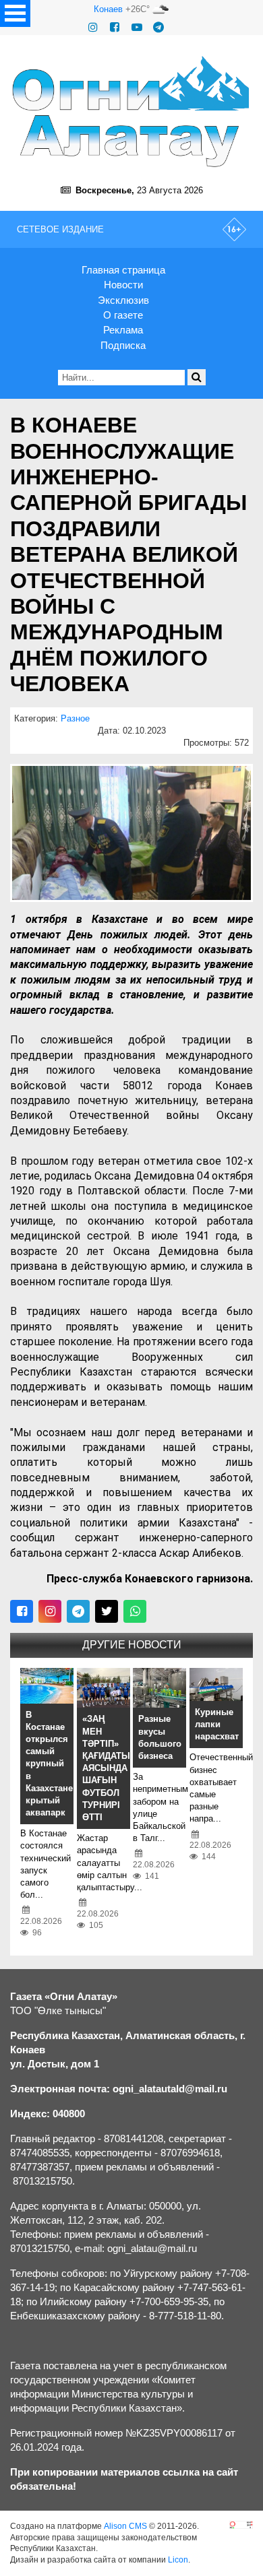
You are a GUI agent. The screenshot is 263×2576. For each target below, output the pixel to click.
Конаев (108, 9)
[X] (107, 1611)
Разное (75, 718)
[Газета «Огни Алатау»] (131, 111)
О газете (123, 315)
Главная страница (123, 270)
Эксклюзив (123, 300)
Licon (178, 2560)
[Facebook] (115, 27)
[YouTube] (137, 27)
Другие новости (132, 1645)
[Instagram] (93, 27)
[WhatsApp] (135, 1611)
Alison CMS (125, 2526)
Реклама (123, 330)
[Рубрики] (15, 13)
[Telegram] (158, 27)
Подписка (123, 345)
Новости (123, 285)
